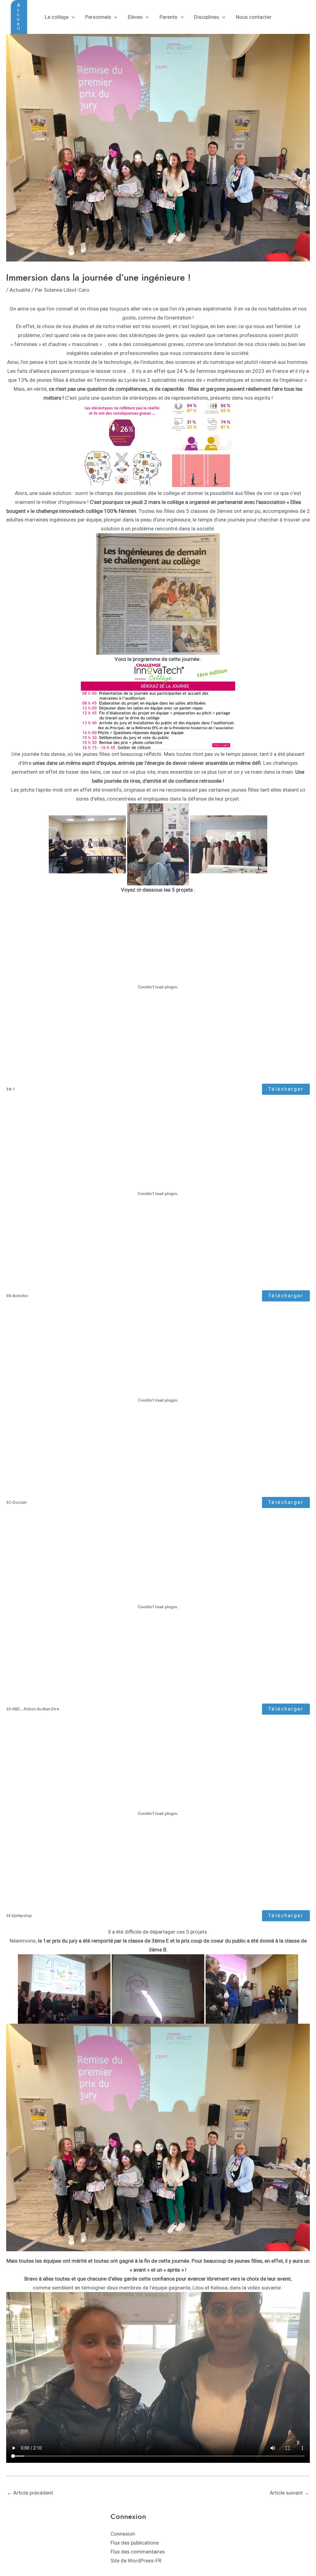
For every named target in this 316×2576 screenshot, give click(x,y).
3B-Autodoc (17, 1296)
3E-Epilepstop (19, 1915)
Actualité (20, 290)
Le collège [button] (57, 17)
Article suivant (289, 2493)
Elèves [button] (135, 17)
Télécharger (286, 1089)
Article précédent (30, 2493)
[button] (19, 17)
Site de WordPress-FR (136, 2561)
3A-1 (11, 1089)
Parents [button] (168, 17)
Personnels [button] (98, 17)
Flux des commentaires (138, 2552)
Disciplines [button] (207, 17)
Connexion (123, 2534)
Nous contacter (254, 17)
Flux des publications (135, 2543)
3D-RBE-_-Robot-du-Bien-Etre (33, 1709)
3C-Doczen (16, 1502)
